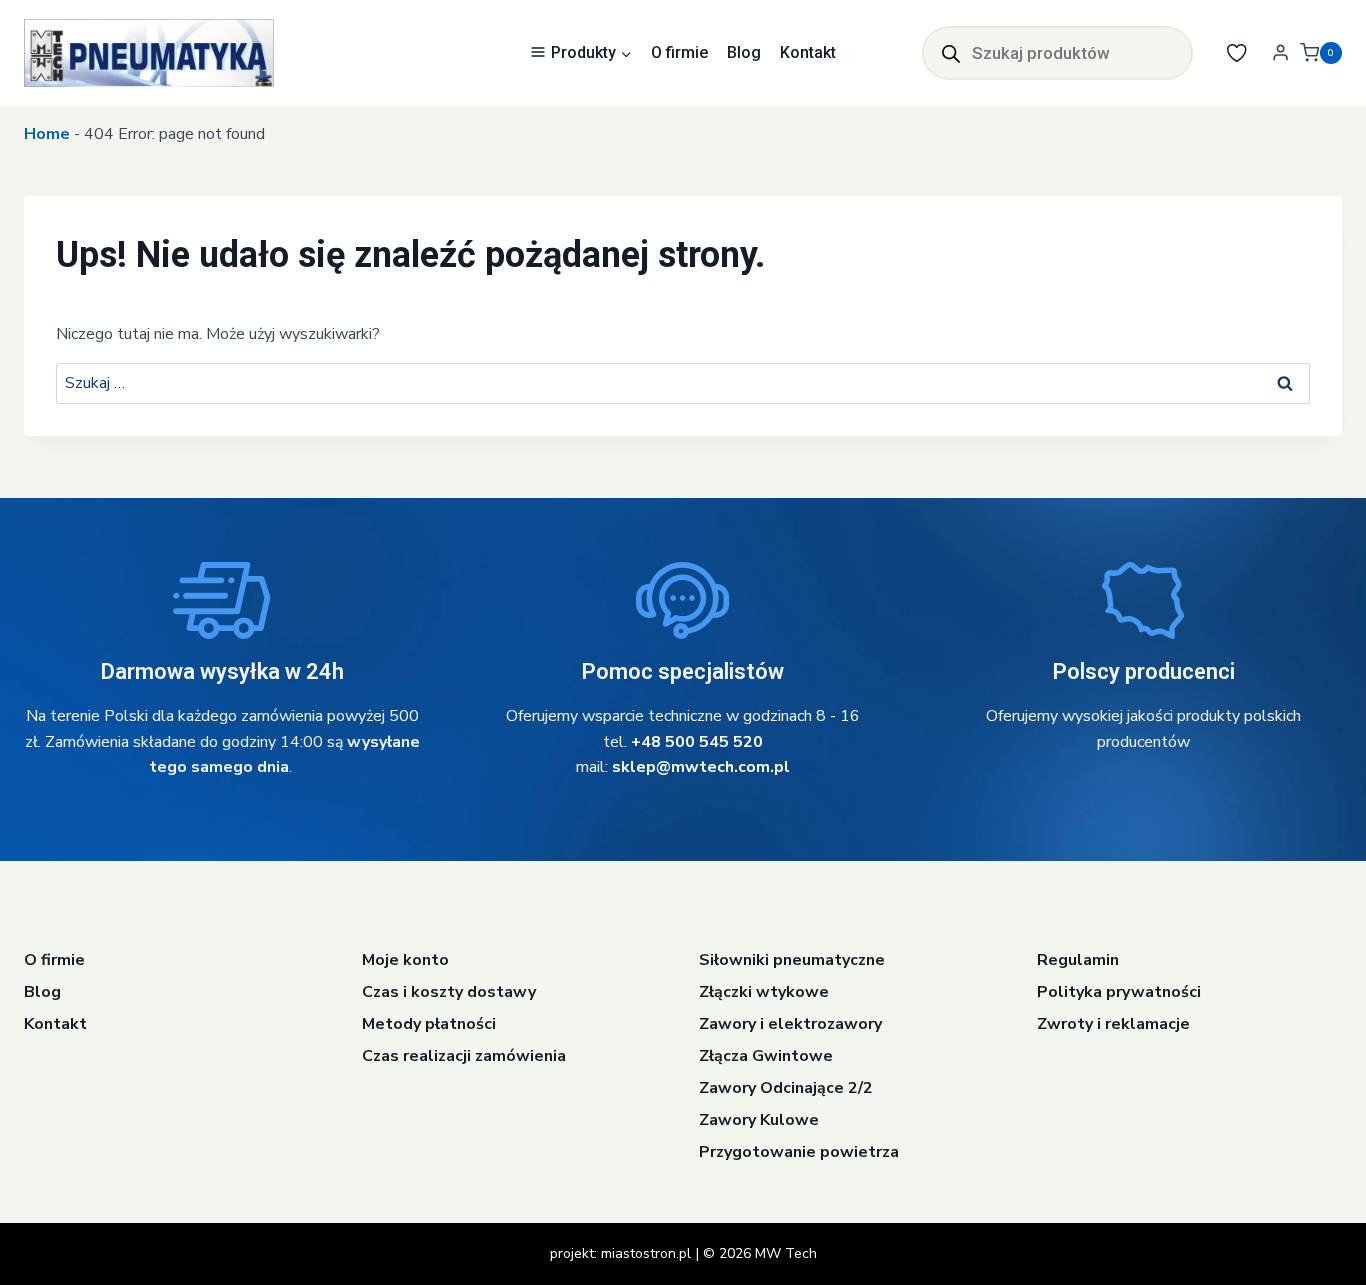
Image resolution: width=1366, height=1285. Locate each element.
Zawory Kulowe (759, 1120)
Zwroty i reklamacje (1113, 1024)
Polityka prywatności (1119, 992)
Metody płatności (429, 1024)
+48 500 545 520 (697, 742)
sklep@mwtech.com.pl (701, 767)
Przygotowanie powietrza (799, 1152)
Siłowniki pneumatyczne (792, 960)
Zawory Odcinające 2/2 (786, 1088)
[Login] (1280, 53)
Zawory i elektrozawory (790, 1024)
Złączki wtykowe (764, 992)
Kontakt (808, 52)
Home (47, 134)
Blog (744, 52)
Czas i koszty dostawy (449, 992)
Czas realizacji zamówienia (464, 1056)
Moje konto (405, 960)
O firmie (679, 52)
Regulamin (1078, 960)
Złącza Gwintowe (766, 1056)
